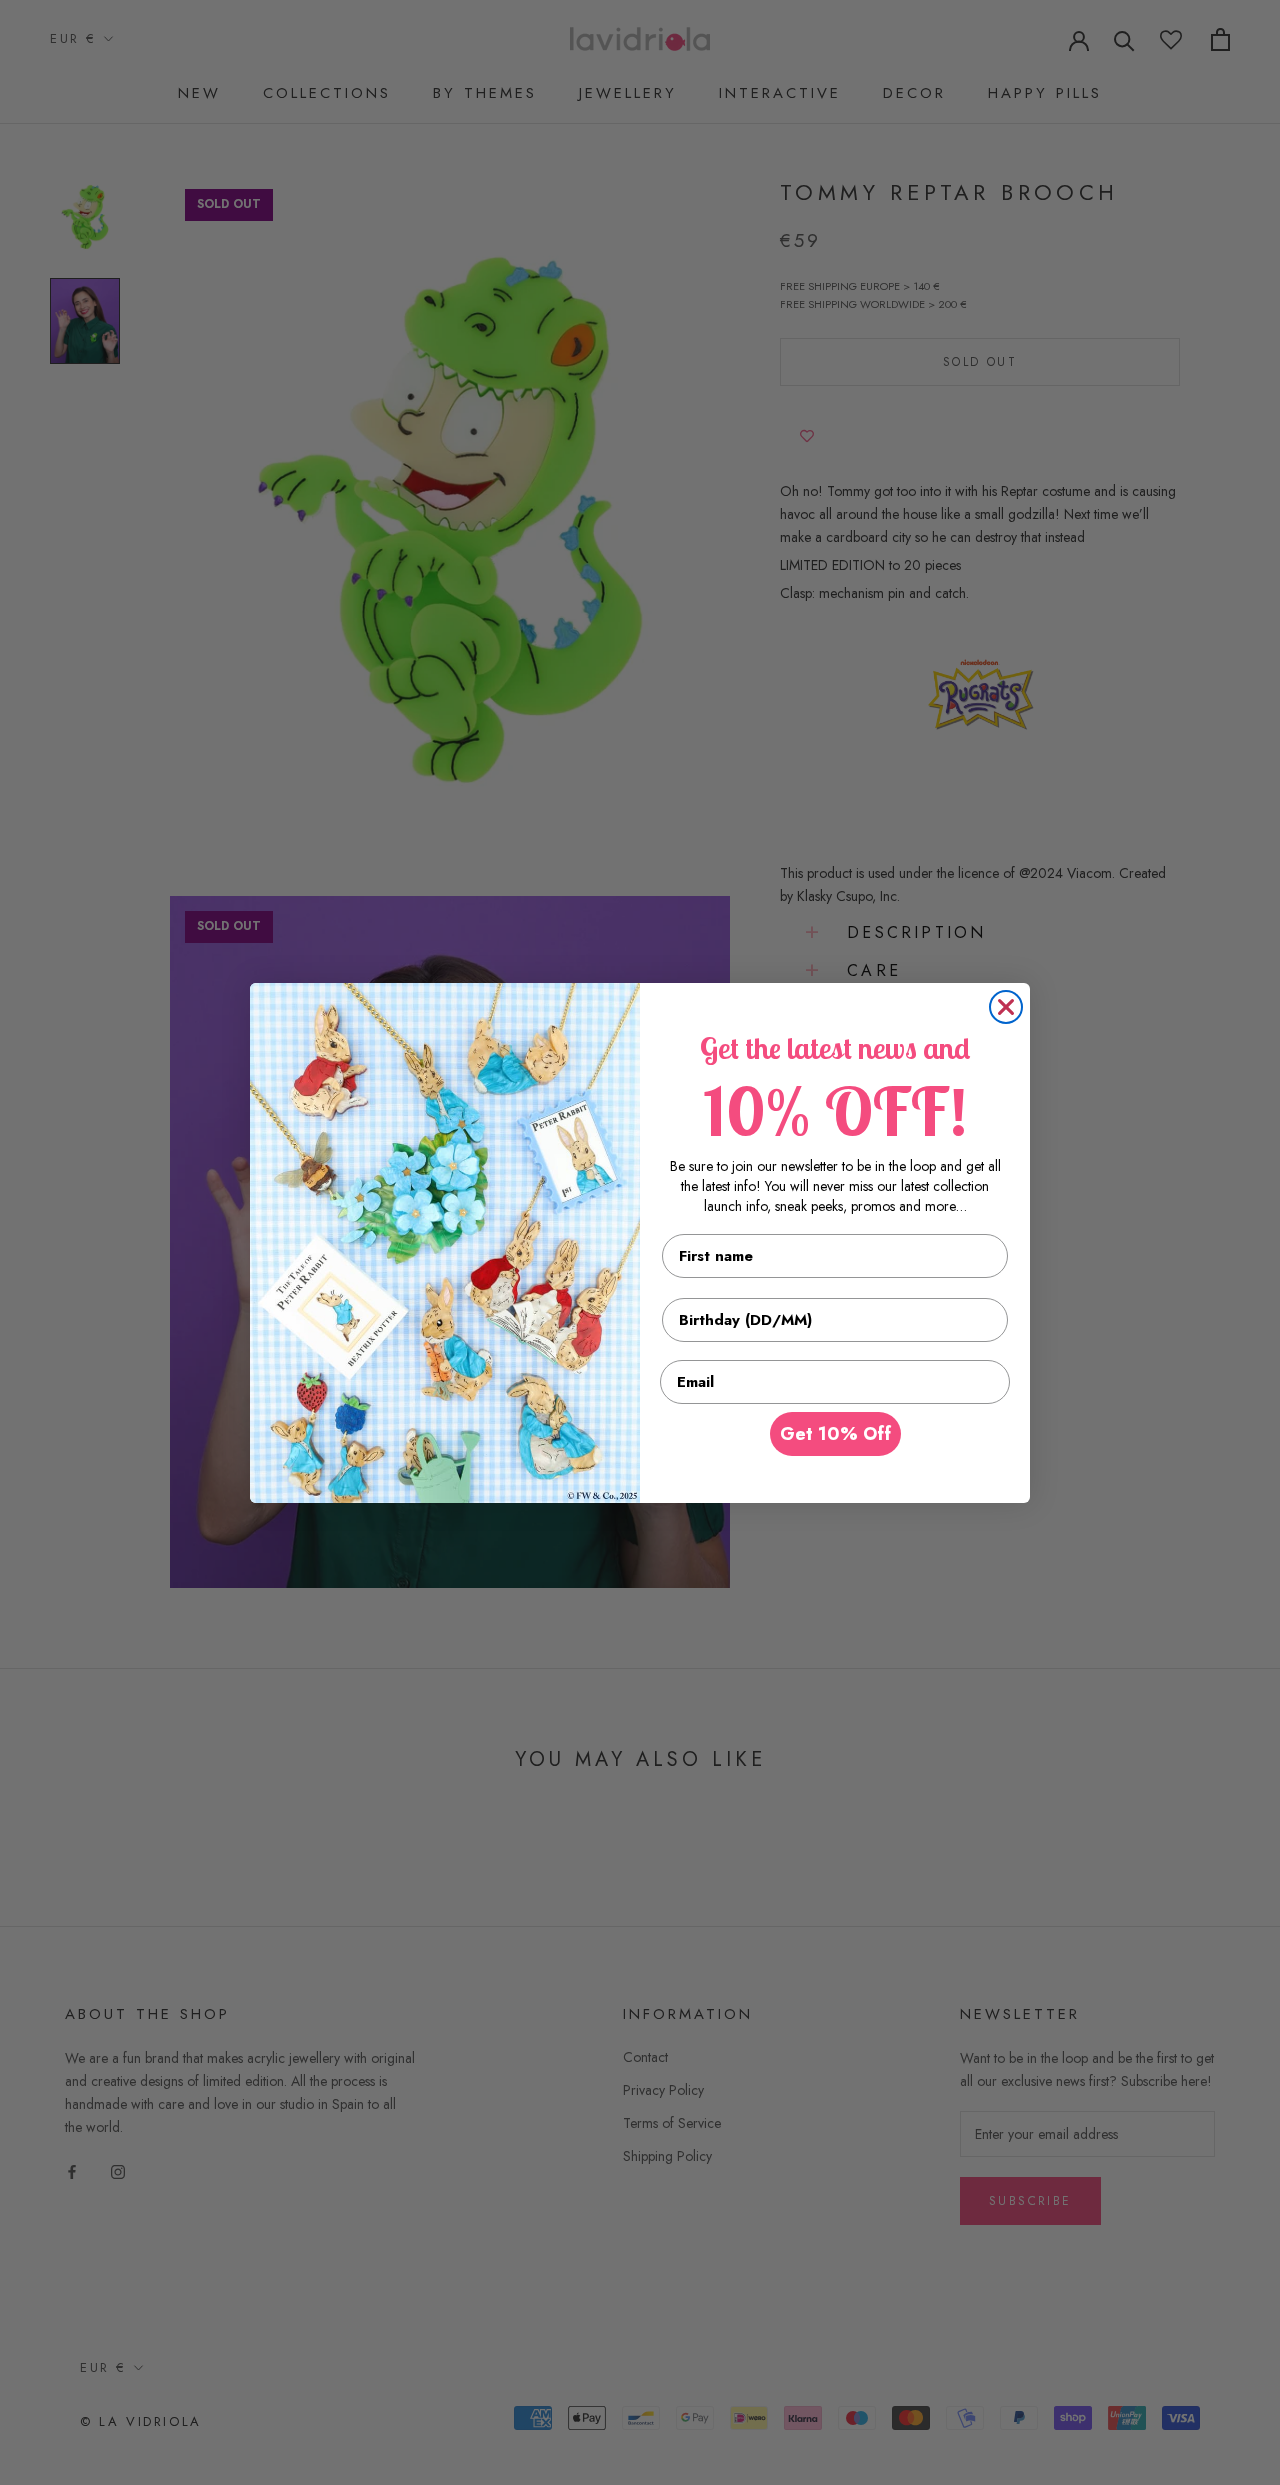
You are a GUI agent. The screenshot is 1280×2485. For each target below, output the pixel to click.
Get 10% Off (835, 1434)
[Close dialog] (1006, 1007)
